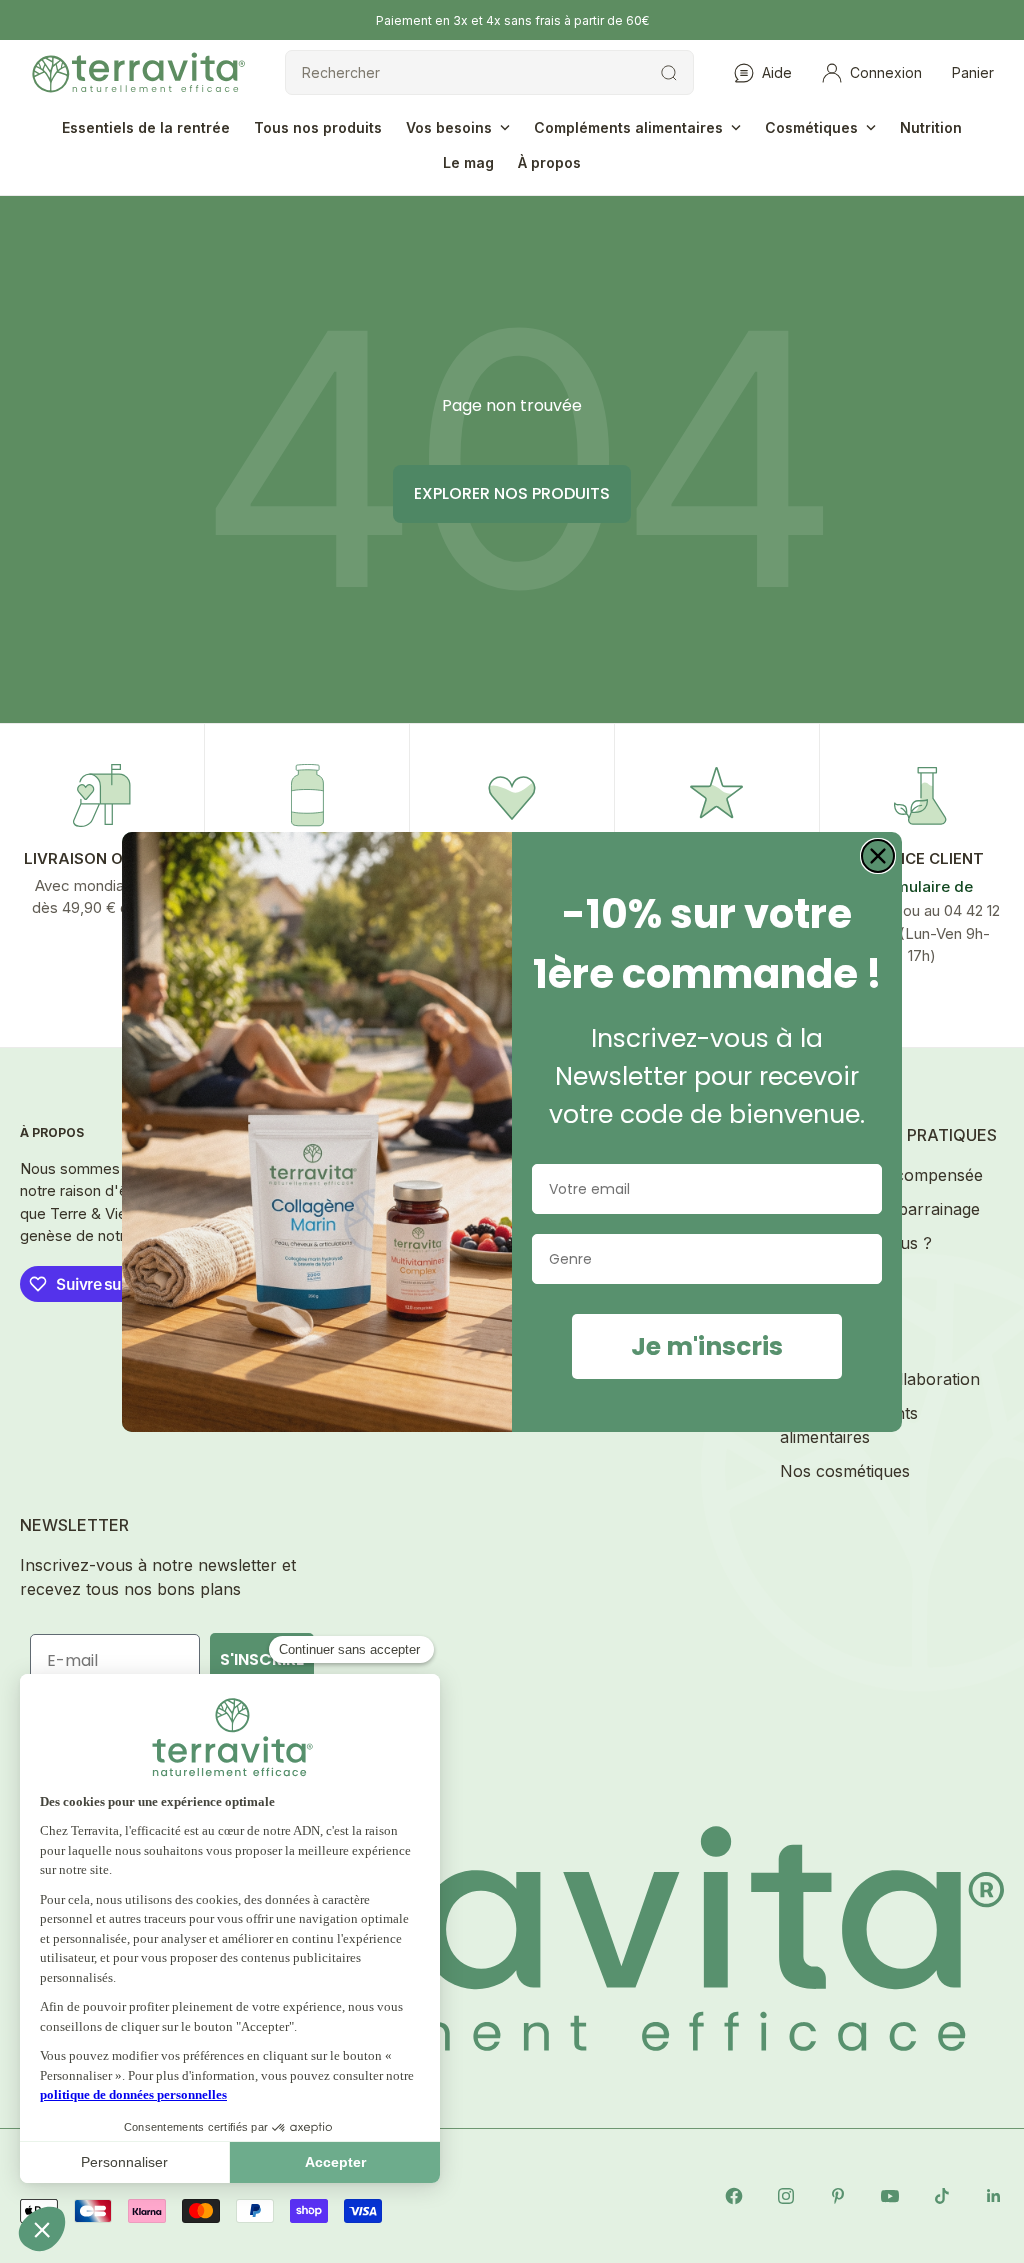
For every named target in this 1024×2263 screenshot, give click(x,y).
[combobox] (701, 1259)
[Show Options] (863, 1259)
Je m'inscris (707, 1346)
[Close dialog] (878, 856)
